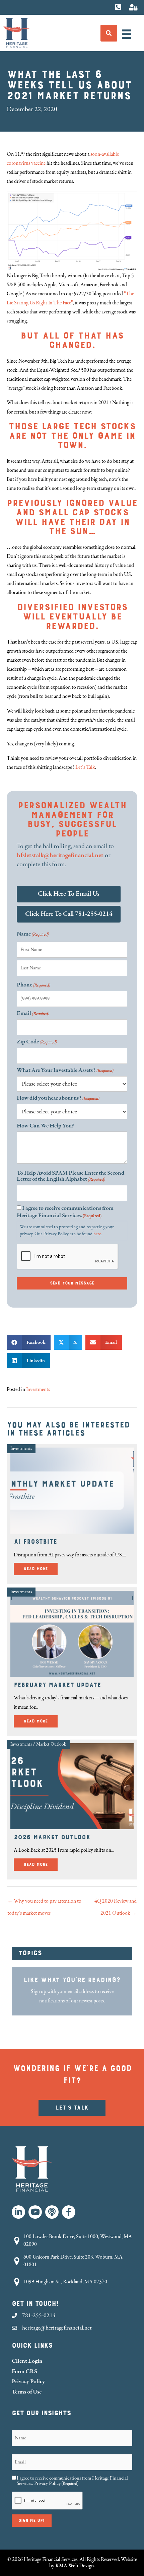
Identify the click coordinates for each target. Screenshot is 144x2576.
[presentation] (68, 1257)
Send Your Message (72, 1283)
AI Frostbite (35, 1542)
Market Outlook (51, 1744)
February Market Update (57, 1685)
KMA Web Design (75, 2566)
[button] (18, 2212)
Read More (41, 1569)
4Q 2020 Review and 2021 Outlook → (116, 1903)
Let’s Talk (85, 767)
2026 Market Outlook (52, 1837)
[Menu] (127, 34)
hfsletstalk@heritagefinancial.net (60, 855)
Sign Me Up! (32, 2520)
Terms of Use (27, 2392)
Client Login (27, 2361)
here (97, 1234)
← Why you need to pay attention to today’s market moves (44, 1903)
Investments (38, 1389)
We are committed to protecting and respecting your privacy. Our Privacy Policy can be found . (67, 1231)
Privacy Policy (28, 2381)
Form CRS (24, 2371)
